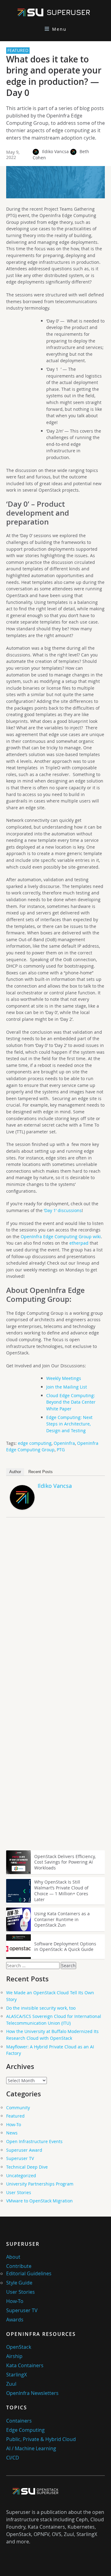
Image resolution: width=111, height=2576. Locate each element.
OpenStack (19, 2347)
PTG (61, 1450)
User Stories (19, 2192)
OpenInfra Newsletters (32, 2393)
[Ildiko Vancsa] (22, 1508)
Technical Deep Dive (27, 2167)
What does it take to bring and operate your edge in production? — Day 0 (54, 76)
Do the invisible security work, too (41, 2008)
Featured (15, 2116)
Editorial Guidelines (29, 2273)
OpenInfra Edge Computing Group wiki (61, 1236)
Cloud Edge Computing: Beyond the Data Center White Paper (71, 1402)
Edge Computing (25, 2430)
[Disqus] (55, 1608)
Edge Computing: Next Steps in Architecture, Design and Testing (69, 1424)
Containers (19, 2421)
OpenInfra (64, 1443)
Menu (59, 29)
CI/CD (13, 2458)
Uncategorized (21, 2176)
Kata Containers (25, 2365)
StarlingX (16, 2375)
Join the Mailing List (67, 1387)
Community (18, 2108)
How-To (14, 2124)
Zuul (11, 2384)
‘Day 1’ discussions (63, 1210)
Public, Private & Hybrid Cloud (41, 2439)
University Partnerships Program (40, 2184)
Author (15, 1472)
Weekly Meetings (64, 1378)
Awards (15, 2320)
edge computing (35, 1443)
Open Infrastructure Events (34, 2141)
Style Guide (19, 2283)
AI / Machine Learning (31, 2448)
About (13, 2257)
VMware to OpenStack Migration (39, 2201)
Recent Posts (41, 1472)
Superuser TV (20, 2158)
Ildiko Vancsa (55, 151)
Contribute (19, 2266)
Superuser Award (24, 2150)
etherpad (79, 1243)
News (12, 2133)
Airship (14, 2356)
